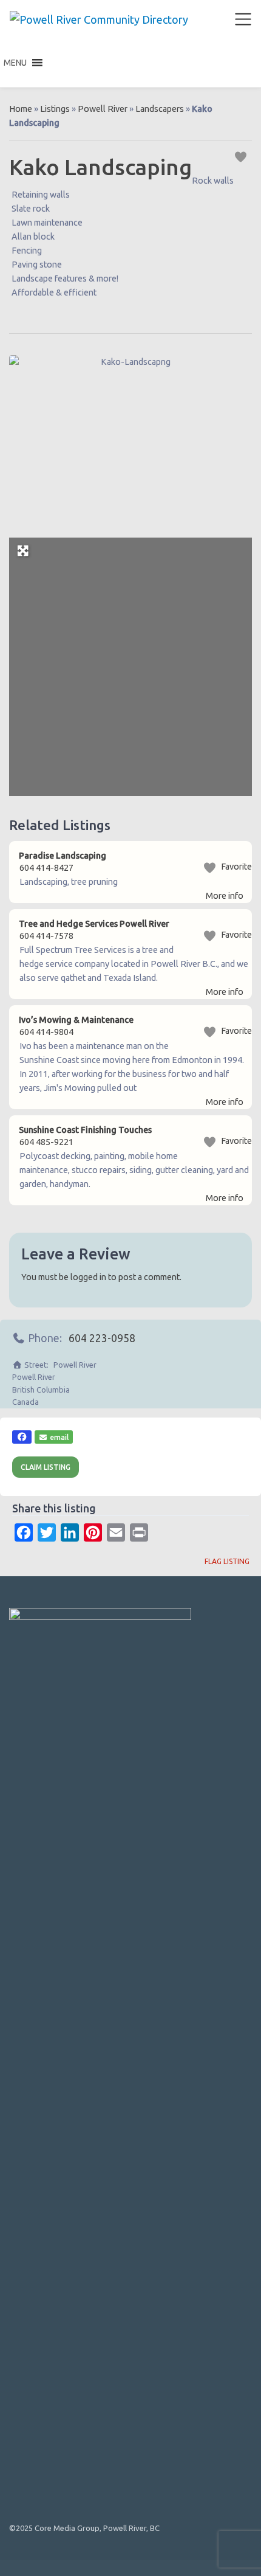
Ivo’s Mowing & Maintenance (76, 1020)
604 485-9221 (46, 1142)
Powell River (103, 109)
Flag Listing (227, 1561)
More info (225, 896)
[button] (15, 63)
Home (21, 109)
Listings (55, 109)
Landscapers (160, 109)
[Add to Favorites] (242, 156)
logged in (88, 1277)
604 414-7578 (46, 936)
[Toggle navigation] (243, 19)
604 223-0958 (102, 1338)
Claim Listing (46, 1467)
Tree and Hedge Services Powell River (94, 924)
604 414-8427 (46, 868)
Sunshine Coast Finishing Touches (85, 1130)
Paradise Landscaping (63, 856)
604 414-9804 (46, 1032)
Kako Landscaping (100, 167)
